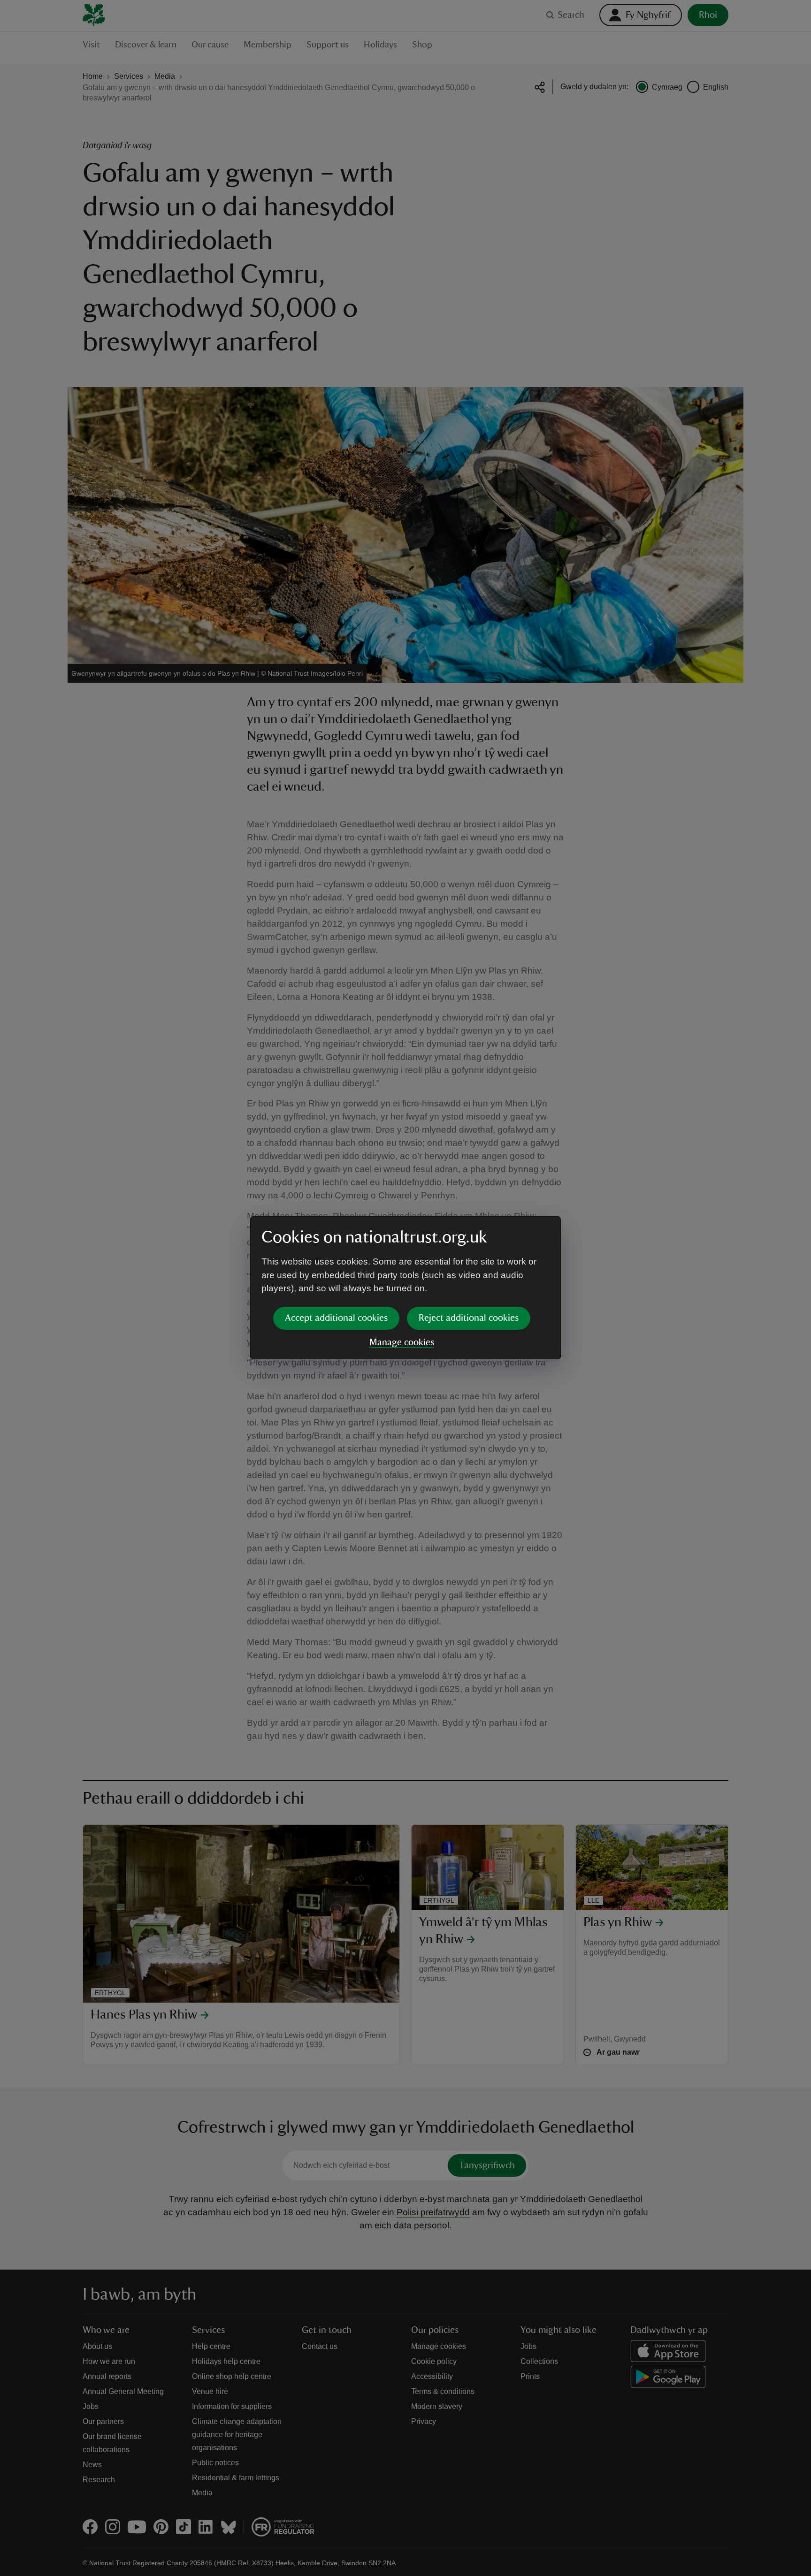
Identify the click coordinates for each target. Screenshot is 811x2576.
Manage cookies (402, 1342)
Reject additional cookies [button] (469, 1318)
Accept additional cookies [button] (336, 1318)
